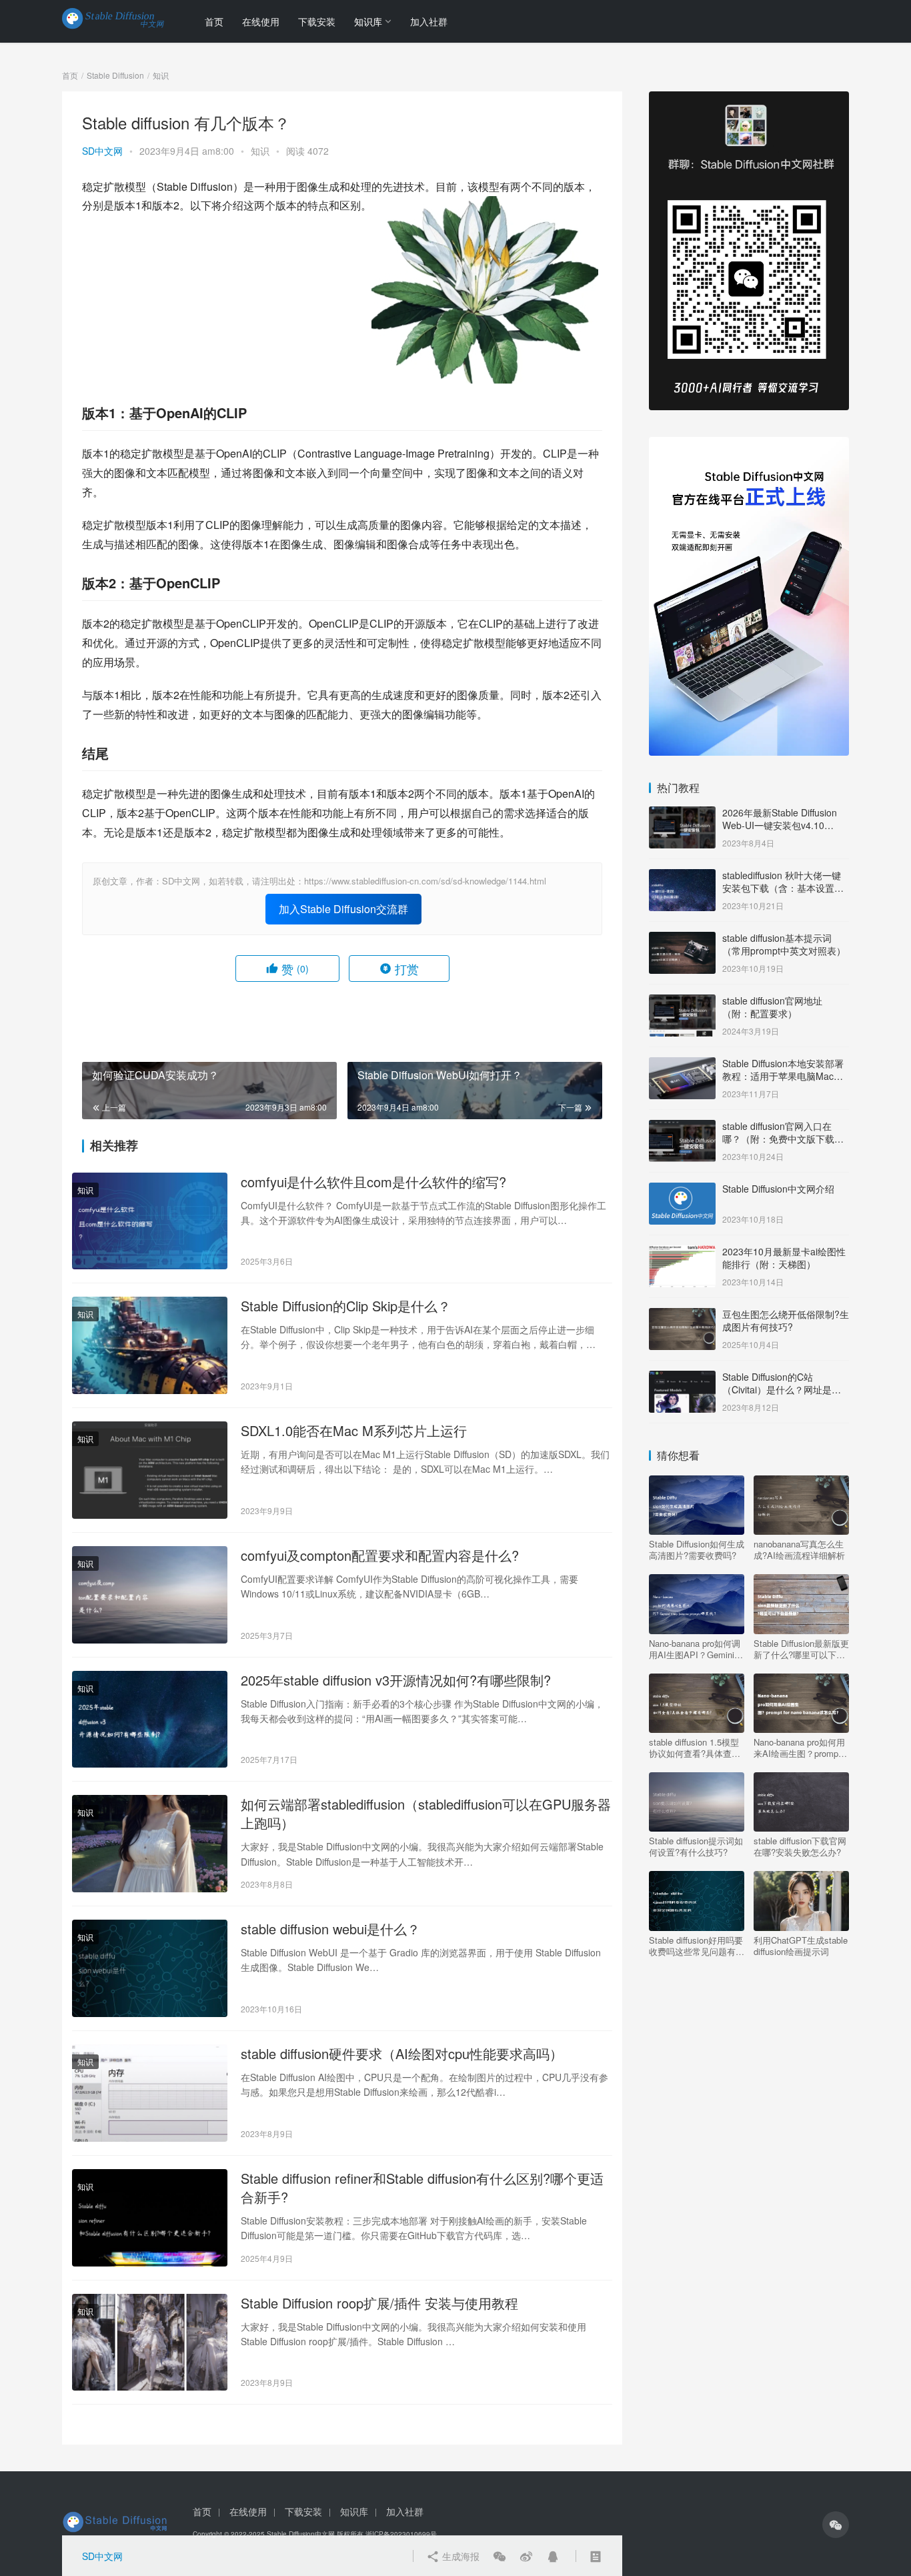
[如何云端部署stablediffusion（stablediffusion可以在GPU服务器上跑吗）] (150, 1844)
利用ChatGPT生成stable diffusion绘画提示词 (801, 1946)
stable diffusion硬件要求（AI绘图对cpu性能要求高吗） (402, 2054)
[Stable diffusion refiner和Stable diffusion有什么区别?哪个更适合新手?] (150, 2218)
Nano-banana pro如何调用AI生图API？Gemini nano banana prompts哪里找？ (695, 1649)
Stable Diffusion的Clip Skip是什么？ (346, 1306)
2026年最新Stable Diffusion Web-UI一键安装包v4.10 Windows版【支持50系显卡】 (784, 825)
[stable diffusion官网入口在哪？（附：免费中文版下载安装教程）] (682, 1127)
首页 (214, 21)
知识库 (368, 21)
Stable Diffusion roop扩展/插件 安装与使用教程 (379, 2303)
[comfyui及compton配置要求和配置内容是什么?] (150, 1595)
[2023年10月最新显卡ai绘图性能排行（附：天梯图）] (682, 1253)
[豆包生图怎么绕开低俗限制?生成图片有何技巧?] (682, 1315)
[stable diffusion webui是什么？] (150, 1968)
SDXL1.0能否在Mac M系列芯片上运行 (354, 1431)
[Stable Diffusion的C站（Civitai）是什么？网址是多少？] (682, 1378)
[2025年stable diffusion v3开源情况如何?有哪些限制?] (150, 1720)
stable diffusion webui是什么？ (330, 1929)
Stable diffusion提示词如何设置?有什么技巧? (696, 1846)
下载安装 (317, 21)
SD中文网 (102, 151)
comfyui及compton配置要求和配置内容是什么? (380, 1555)
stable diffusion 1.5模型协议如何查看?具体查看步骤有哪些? (695, 1748)
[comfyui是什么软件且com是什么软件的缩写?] (150, 1221)
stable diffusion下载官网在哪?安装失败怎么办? (800, 1846)
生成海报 (460, 2556)
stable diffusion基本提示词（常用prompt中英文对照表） (784, 944)
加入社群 (429, 21)
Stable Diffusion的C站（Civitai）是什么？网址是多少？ (782, 1390)
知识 (260, 151)
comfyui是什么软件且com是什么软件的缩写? (373, 1182)
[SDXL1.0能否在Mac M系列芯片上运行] (150, 1470)
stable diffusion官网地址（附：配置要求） (772, 1007)
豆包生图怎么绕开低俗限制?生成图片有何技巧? (786, 1321)
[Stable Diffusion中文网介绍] (682, 1190)
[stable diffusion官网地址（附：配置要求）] (682, 1002)
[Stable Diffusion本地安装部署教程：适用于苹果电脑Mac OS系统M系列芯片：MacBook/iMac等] (682, 1065)
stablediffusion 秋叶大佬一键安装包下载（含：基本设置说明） (783, 888)
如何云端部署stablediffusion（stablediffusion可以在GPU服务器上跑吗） (426, 1814)
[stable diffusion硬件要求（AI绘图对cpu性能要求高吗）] (150, 2093)
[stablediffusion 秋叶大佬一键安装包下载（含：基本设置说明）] (682, 876)
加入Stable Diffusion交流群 (343, 909)
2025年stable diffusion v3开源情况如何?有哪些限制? (396, 1680)
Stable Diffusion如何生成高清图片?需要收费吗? (697, 1549)
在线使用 (261, 21)
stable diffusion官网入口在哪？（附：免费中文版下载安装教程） (783, 1139)
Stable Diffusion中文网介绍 (778, 1189)
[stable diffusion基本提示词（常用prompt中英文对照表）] (682, 939)
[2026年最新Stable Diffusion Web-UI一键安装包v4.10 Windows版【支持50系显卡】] (682, 814)
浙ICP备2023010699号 (401, 2534)
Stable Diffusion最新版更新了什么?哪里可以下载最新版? (801, 1649)
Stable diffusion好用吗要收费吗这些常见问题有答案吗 (697, 1946)
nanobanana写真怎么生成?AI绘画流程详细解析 (799, 1549)
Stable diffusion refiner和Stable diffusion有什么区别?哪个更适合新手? (422, 2188)
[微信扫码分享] (500, 2556)
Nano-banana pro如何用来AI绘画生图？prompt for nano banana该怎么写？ (799, 1748)
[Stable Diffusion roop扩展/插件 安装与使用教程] (150, 2343)
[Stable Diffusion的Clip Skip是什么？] (150, 1345)
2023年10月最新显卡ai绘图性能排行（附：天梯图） (784, 1258)
